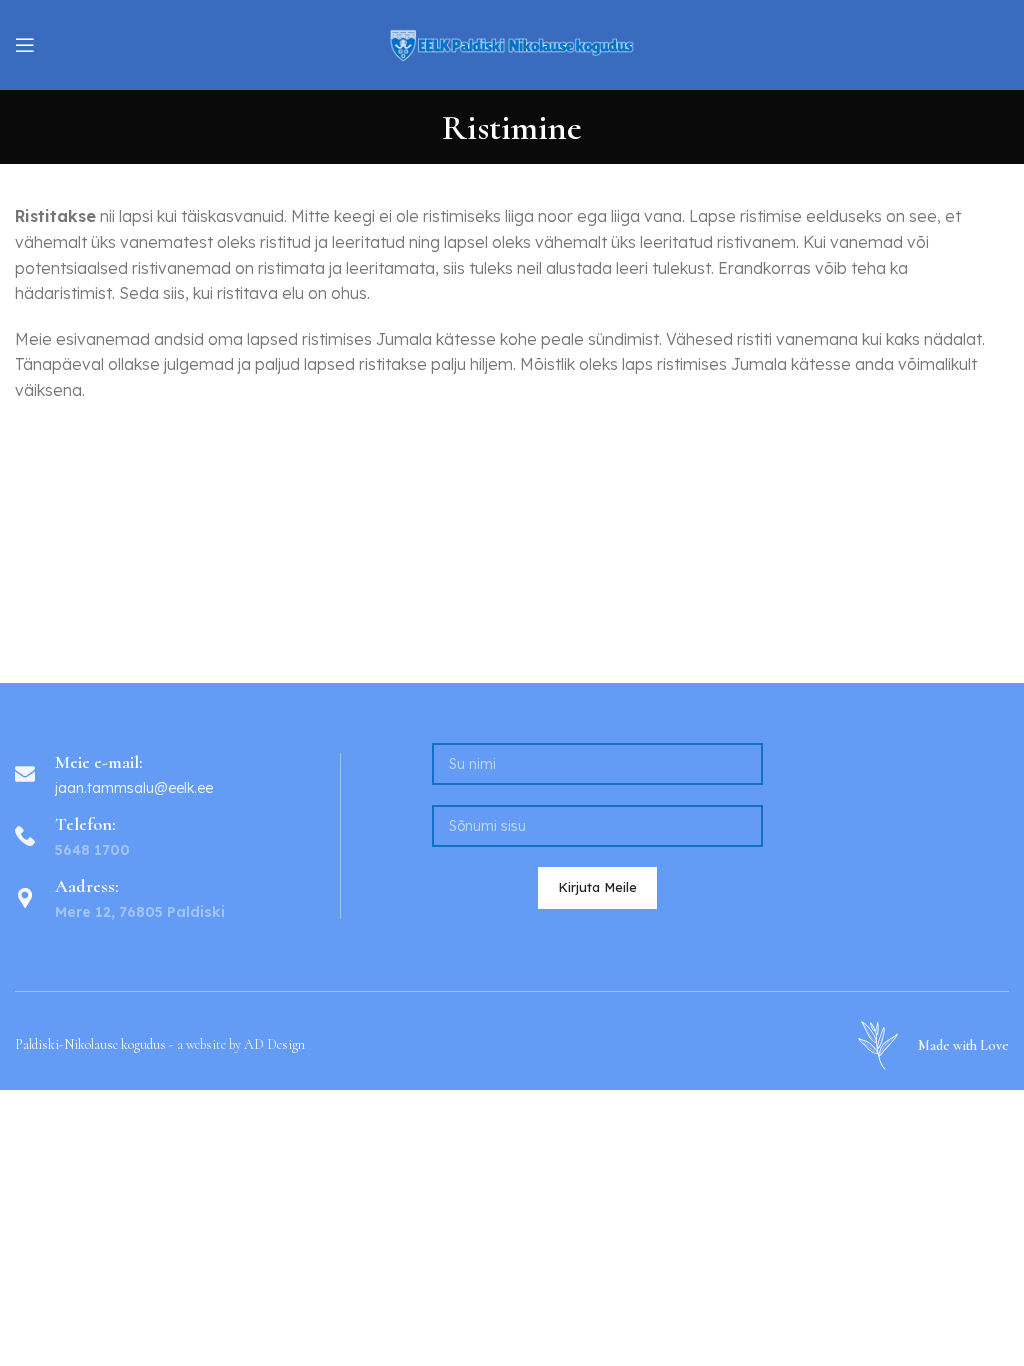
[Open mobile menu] (25, 45)
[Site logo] (512, 43)
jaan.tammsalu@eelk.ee (134, 788)
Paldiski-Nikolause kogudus (90, 1044)
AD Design (274, 1044)
